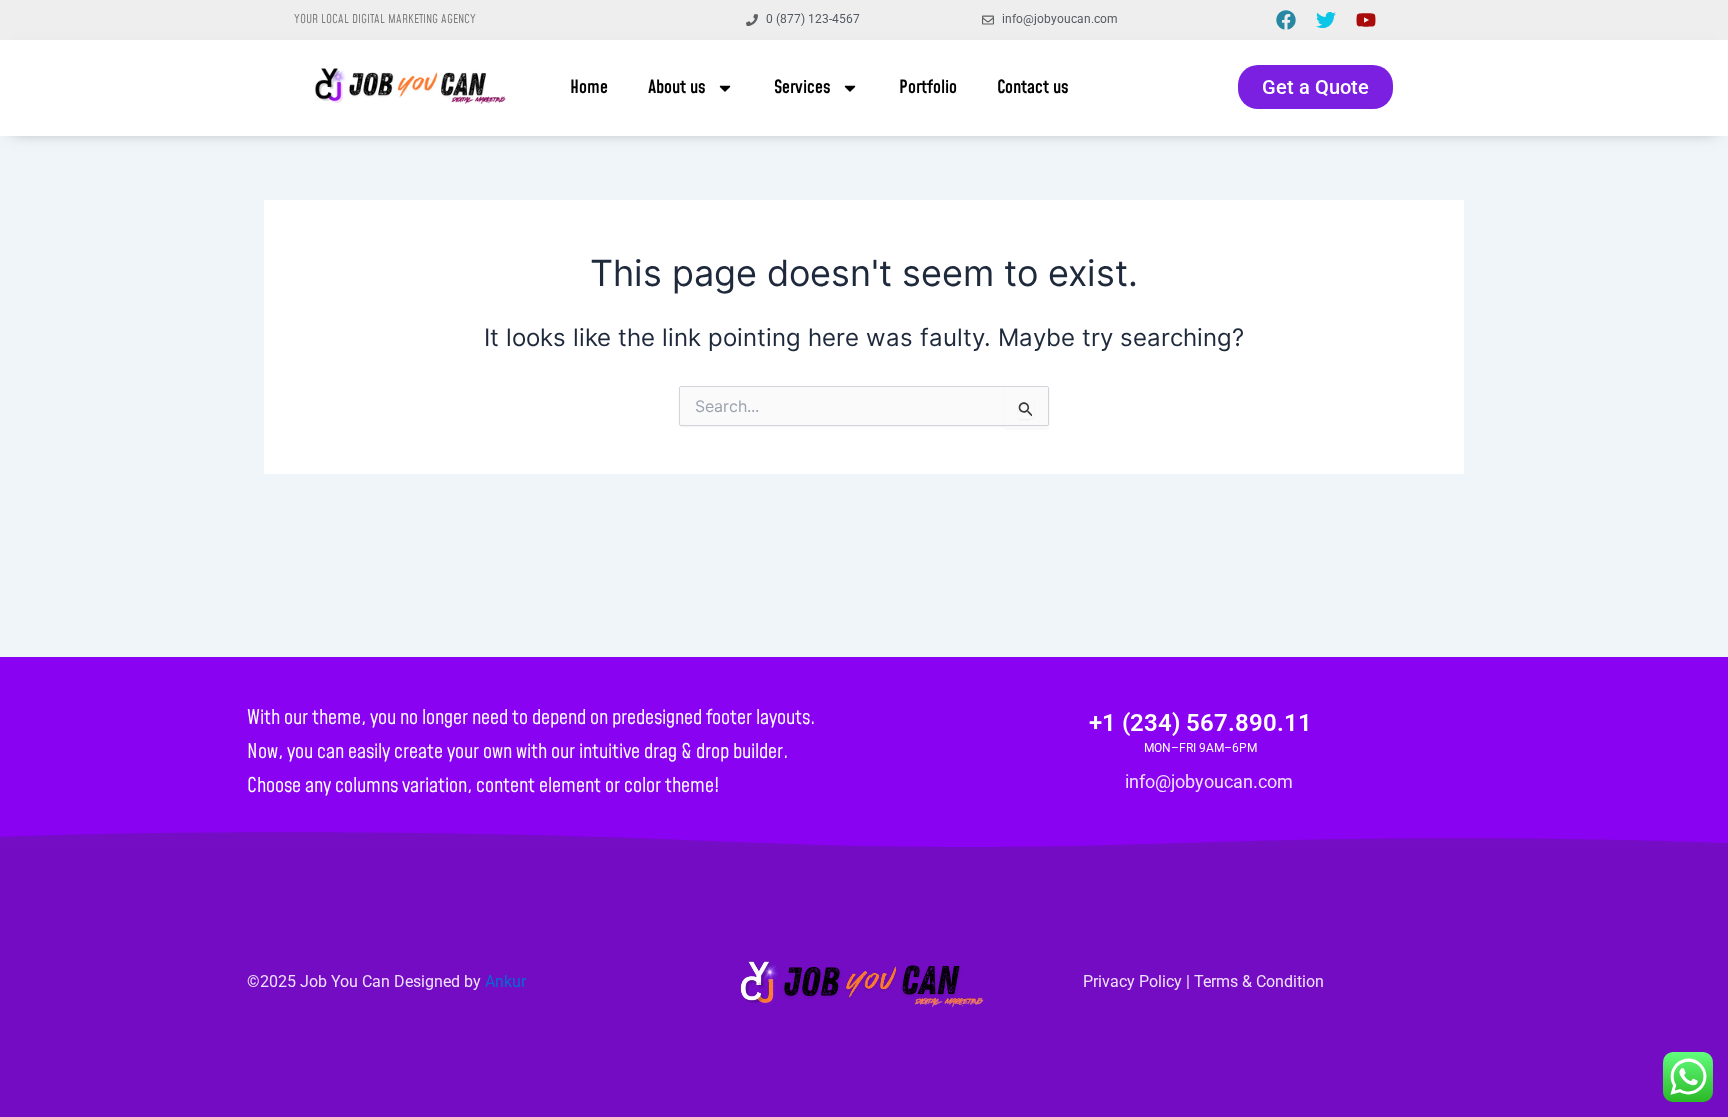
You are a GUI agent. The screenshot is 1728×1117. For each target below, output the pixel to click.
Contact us (1033, 87)
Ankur (505, 981)
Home (589, 87)
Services (802, 87)
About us (677, 87)
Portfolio (928, 87)
